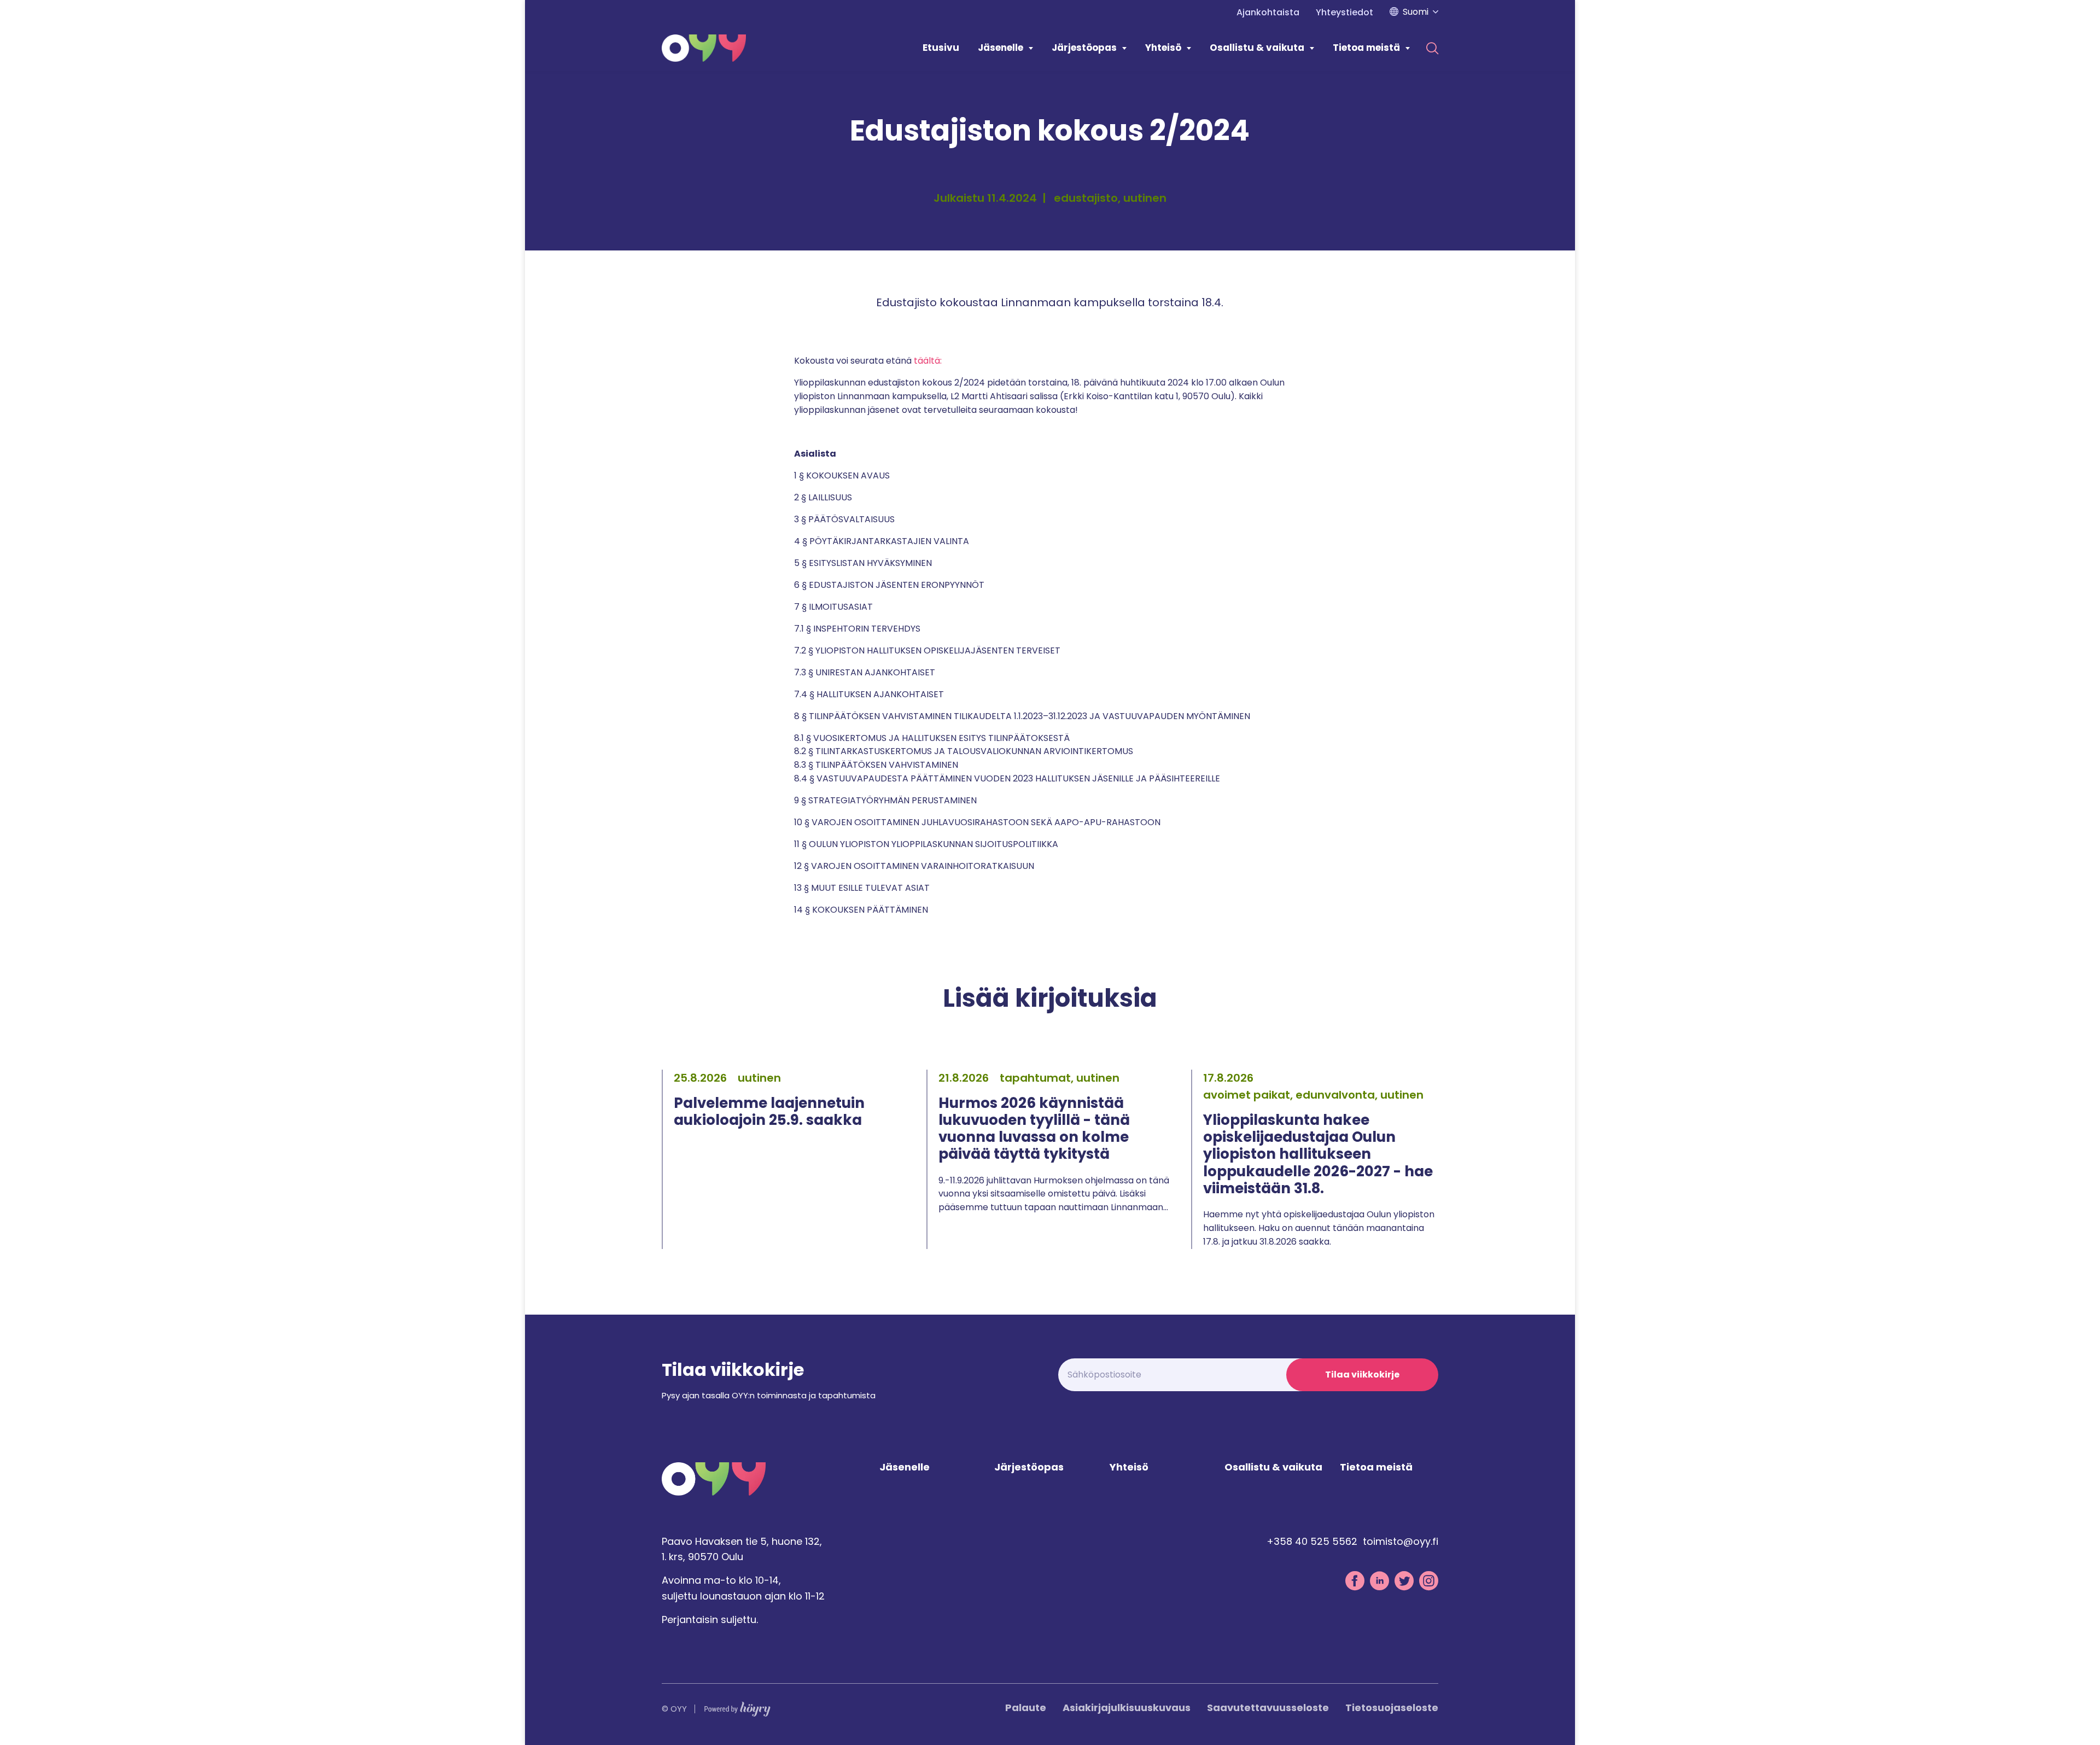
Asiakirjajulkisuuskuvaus (1127, 1708)
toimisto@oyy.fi (1401, 1541)
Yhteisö (1163, 48)
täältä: (929, 361)
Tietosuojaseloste (1392, 1708)
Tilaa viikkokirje (1362, 1375)
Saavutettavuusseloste (1268, 1708)
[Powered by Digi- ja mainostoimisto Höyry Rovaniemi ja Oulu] (737, 1706)
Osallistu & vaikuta (1257, 48)
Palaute (1026, 1708)
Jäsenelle (1001, 48)
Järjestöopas (1084, 48)
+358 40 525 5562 (1312, 1541)
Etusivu (941, 48)
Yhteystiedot (1344, 12)
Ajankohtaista (1268, 12)
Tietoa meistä (1366, 48)
